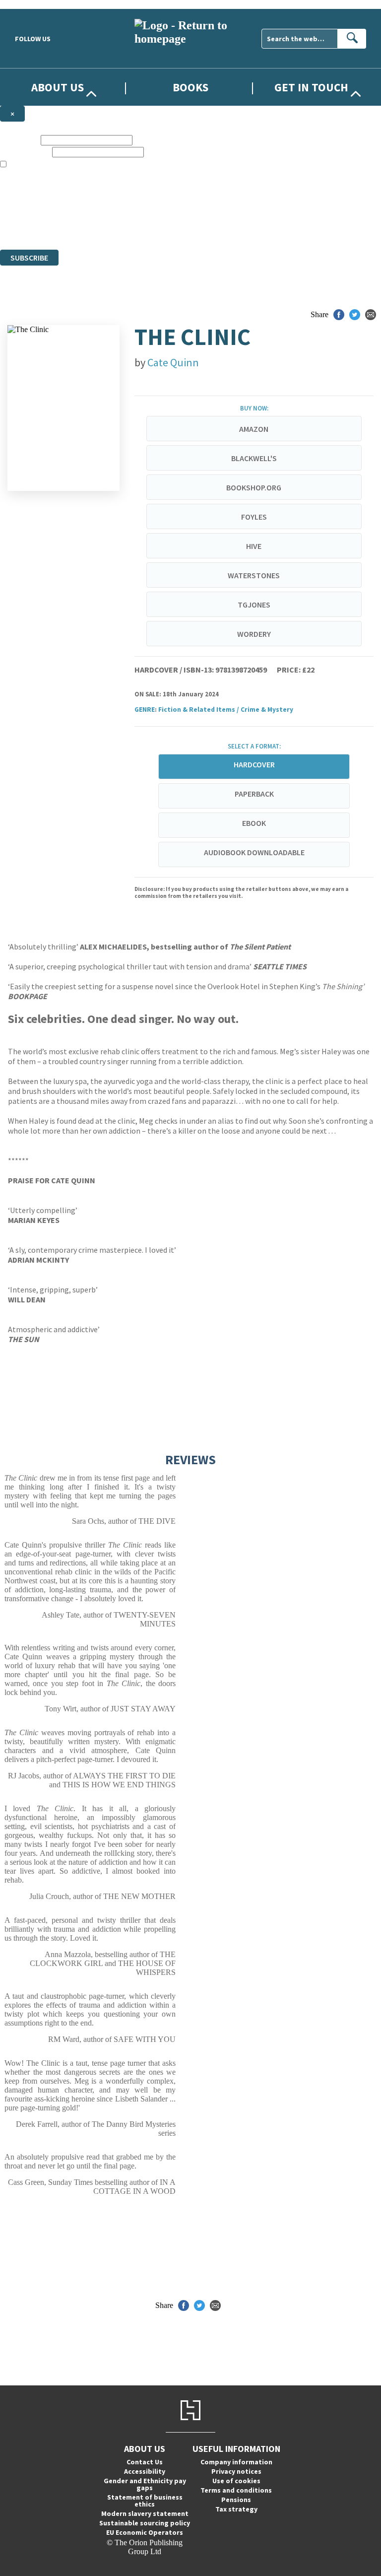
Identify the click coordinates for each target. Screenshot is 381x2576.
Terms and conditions (236, 2490)
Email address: (25, 152)
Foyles (254, 517)
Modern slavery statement (145, 2513)
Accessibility (145, 2471)
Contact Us (145, 2462)
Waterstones (254, 575)
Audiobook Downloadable (254, 852)
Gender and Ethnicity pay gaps (145, 2484)
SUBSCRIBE (29, 258)
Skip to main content (32, 4)
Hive (254, 546)
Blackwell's (254, 458)
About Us (58, 87)
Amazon (254, 429)
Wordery (254, 634)
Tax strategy (236, 2509)
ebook (254, 823)
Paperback (254, 794)
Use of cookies (236, 2481)
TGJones (254, 605)
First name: (19, 140)
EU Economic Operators (145, 2532)
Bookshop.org (254, 487)
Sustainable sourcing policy (145, 2523)
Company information (236, 2462)
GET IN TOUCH (311, 87)
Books (190, 87)
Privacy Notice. (196, 227)
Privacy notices (236, 2471)
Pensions (236, 2500)
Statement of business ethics (145, 2501)
